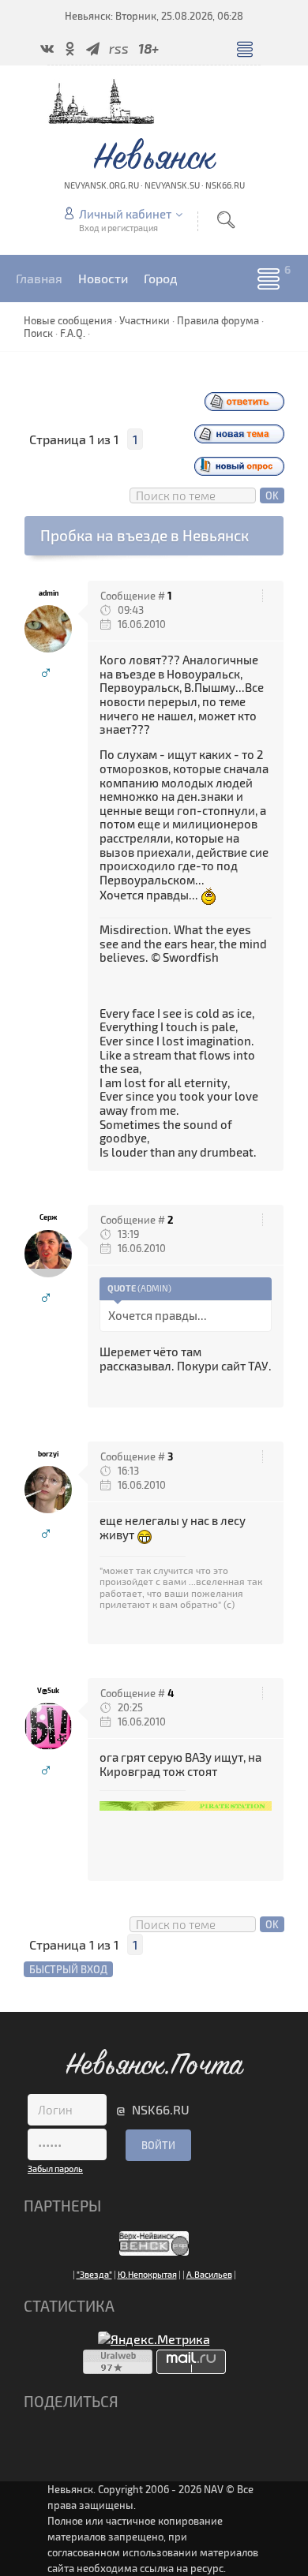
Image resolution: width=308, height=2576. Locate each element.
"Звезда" (94, 2274)
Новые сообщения (68, 320)
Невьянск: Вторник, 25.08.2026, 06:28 (154, 16)
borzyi (48, 1454)
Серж (48, 1217)
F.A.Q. (73, 333)
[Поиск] (226, 220)
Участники (145, 320)
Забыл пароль (55, 2168)
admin (49, 593)
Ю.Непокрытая (147, 2274)
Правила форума (218, 320)
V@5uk (48, 1690)
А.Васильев (209, 2274)
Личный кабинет (125, 214)
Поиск (38, 333)
